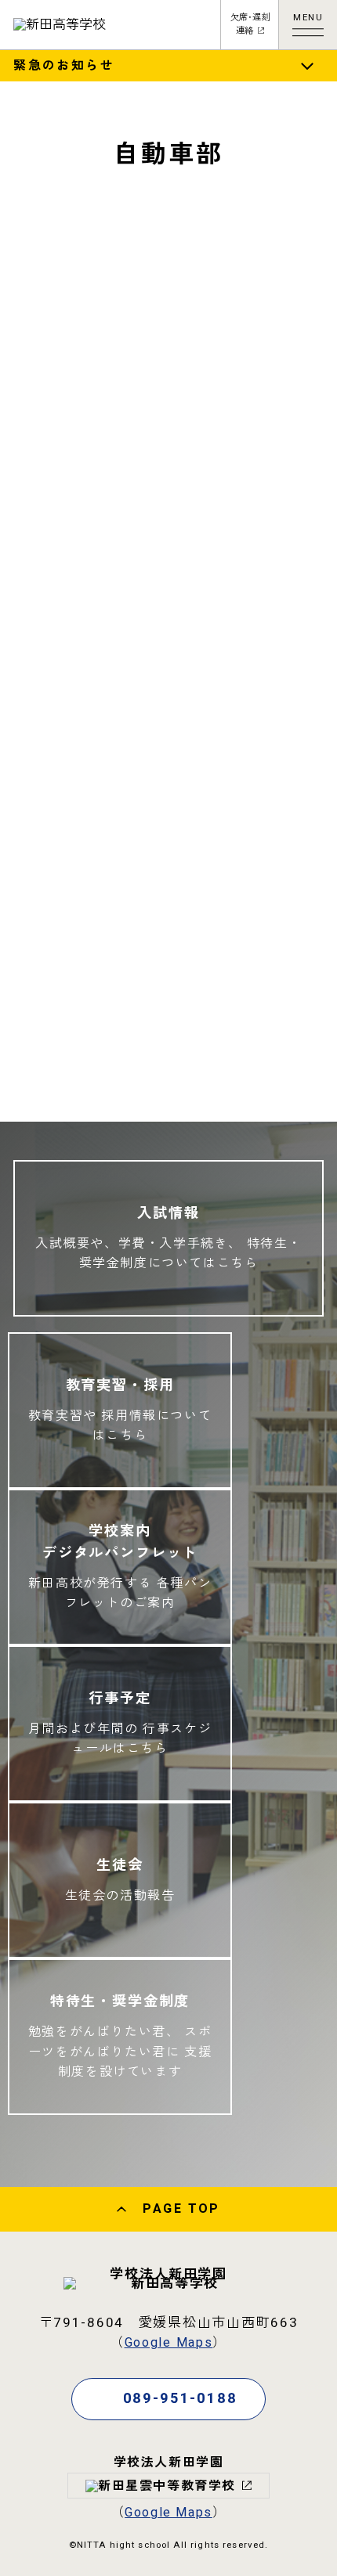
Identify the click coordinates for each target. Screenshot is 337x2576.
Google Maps (169, 2343)
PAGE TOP (181, 2209)
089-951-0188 (180, 2399)
